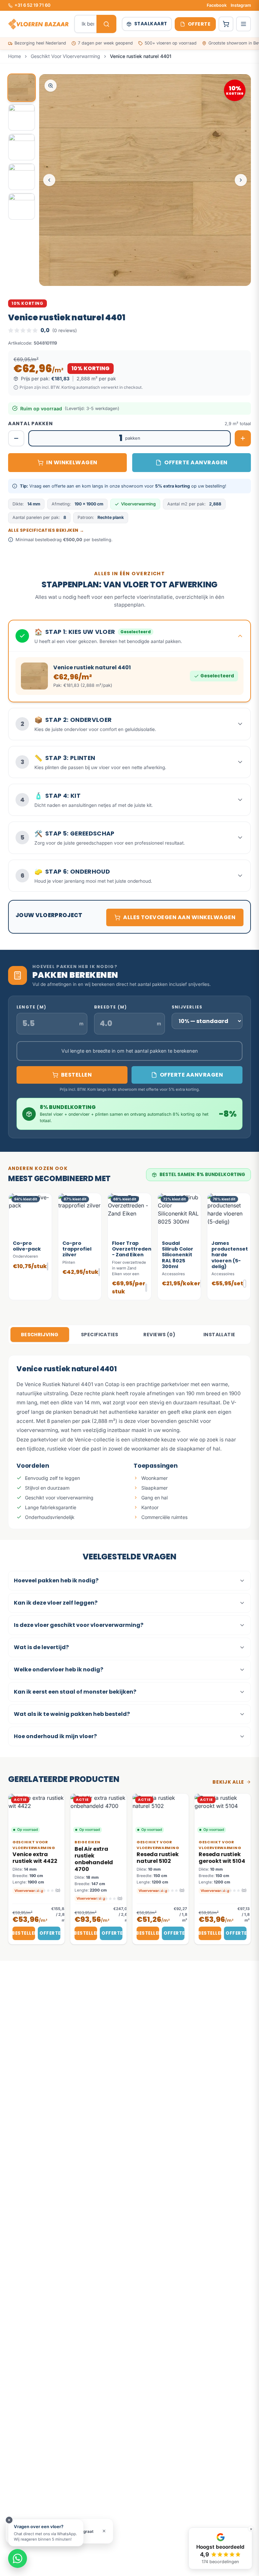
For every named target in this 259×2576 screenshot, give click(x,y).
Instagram (241, 5)
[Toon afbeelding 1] (22, 88)
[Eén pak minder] (16, 438)
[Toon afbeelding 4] (22, 177)
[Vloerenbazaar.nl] (38, 24)
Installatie (219, 1335)
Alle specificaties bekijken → (46, 530)
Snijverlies (187, 1007)
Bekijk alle (228, 1782)
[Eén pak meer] (243, 438)
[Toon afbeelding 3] (22, 147)
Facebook (217, 5)
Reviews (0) (159, 1335)
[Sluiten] (9, 2520)
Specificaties (99, 1335)
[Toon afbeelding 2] (22, 117)
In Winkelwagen (72, 462)
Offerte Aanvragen (196, 462)
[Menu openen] (243, 24)
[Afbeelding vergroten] (51, 86)
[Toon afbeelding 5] (22, 206)
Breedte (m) (110, 1007)
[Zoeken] (106, 24)
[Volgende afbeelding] (241, 180)
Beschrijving (40, 1335)
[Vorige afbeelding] (49, 180)
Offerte (50, 1933)
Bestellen (24, 1933)
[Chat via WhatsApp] (18, 2558)
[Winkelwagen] (226, 24)
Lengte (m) (31, 1007)
